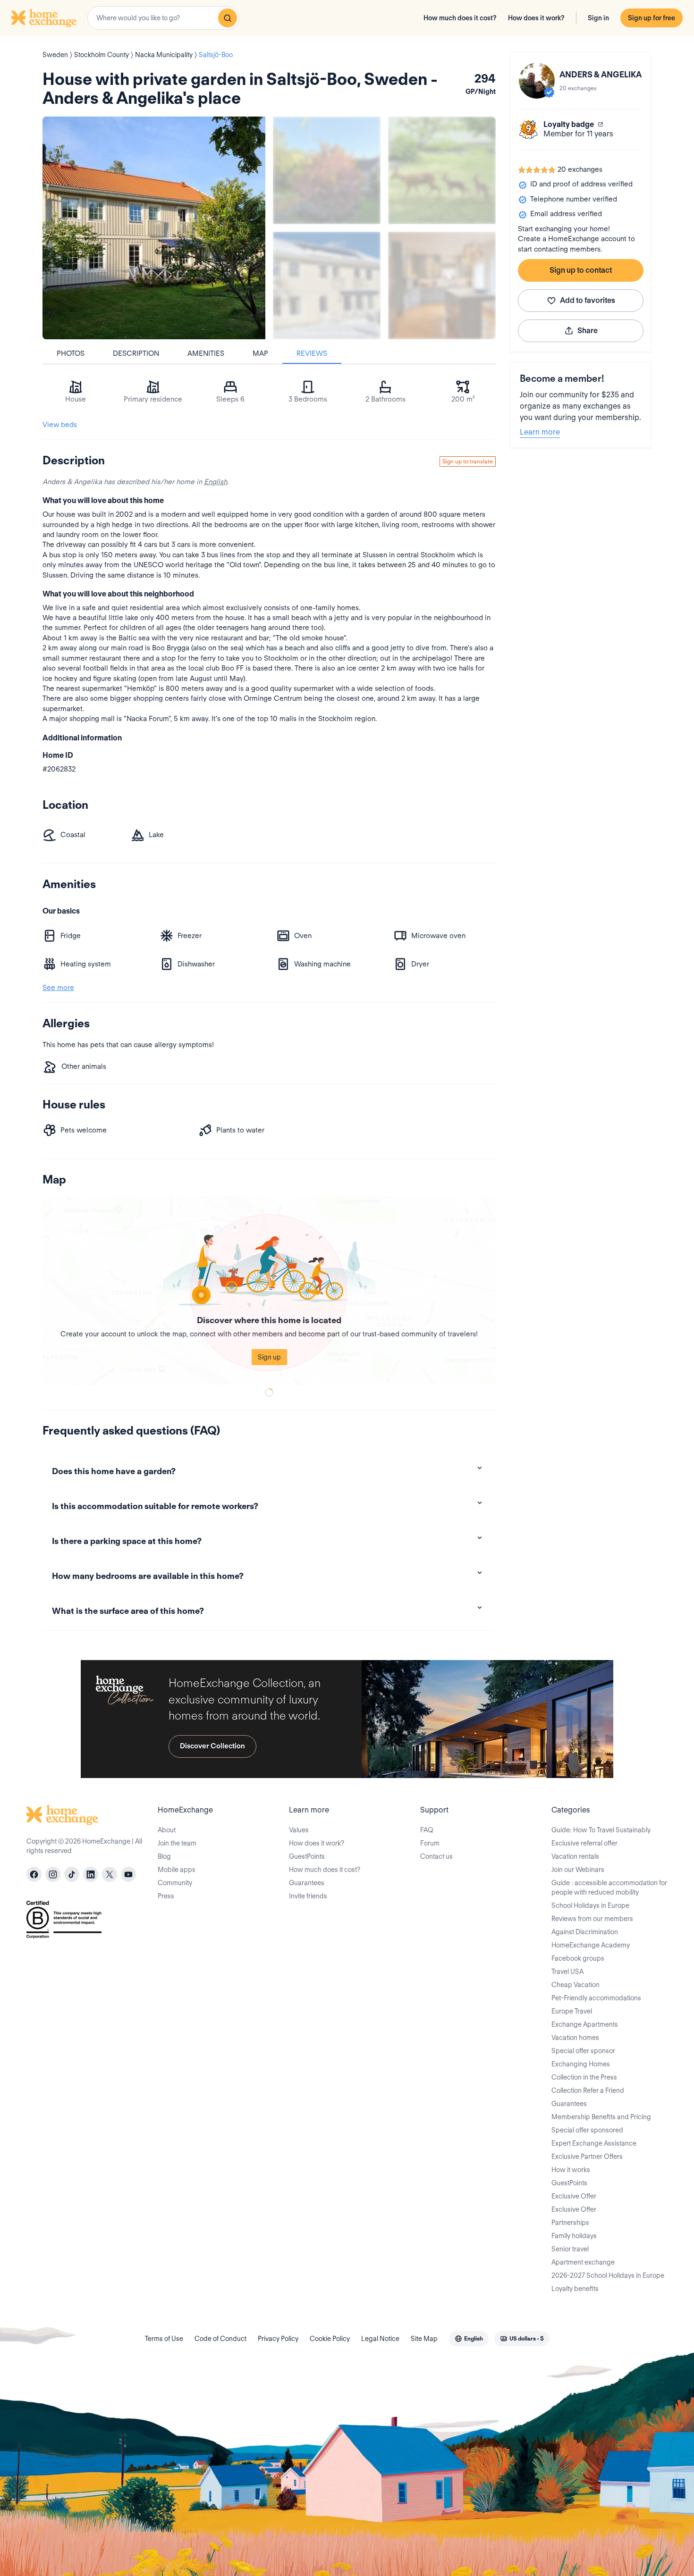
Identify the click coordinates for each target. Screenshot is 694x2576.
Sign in (598, 18)
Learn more (540, 432)
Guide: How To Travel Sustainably (601, 1830)
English (216, 482)
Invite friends (308, 1896)
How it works (571, 2170)
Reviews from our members (592, 1919)
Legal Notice (380, 2339)
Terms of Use (164, 2339)
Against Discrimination (585, 1932)
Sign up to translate (468, 461)
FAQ (427, 1830)
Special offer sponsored (587, 2130)
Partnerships (570, 2223)
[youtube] (128, 1874)
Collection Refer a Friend (588, 2090)
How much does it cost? (460, 18)
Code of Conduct (220, 2339)
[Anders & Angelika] (537, 81)
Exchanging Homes (581, 2064)
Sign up (269, 1357)
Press (166, 1896)
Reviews (312, 353)
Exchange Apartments (585, 2024)
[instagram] (53, 1874)
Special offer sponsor (583, 2051)
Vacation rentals (575, 1856)
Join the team (177, 1843)
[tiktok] (72, 1874)
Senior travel (570, 2249)
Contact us (436, 1856)
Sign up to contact (581, 270)
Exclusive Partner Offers (587, 2156)
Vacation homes (575, 2038)
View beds (60, 425)
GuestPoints (307, 1856)
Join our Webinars (578, 1870)
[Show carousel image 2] (442, 170)
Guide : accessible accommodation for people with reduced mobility (609, 1888)
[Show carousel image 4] (442, 285)
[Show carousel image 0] (154, 228)
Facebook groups (578, 1958)
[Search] (228, 18)
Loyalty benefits (575, 2289)
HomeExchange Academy (591, 1945)
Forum (430, 1843)
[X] (110, 1874)
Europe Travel (572, 2011)
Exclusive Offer (574, 2196)
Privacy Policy (278, 2339)
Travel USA (567, 1972)
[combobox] (163, 18)
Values (299, 1830)
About (167, 1830)
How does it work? (536, 18)
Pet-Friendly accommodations (596, 1998)
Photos (71, 353)
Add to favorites (588, 300)
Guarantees (307, 1883)
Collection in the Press (584, 2077)
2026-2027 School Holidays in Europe (608, 2275)
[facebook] (34, 1874)
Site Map (424, 2339)
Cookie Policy (330, 2339)
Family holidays (574, 2236)
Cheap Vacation (576, 1985)
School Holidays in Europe (590, 1905)
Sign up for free (652, 18)
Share (588, 331)
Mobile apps (177, 1870)
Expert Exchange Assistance (594, 2143)
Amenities (206, 353)
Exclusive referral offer (584, 1843)
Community (175, 1883)
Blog (164, 1856)
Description (136, 353)
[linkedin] (91, 1874)
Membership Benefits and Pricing (601, 2117)
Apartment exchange (583, 2262)
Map (260, 353)
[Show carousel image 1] (327, 170)
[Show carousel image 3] (327, 285)
